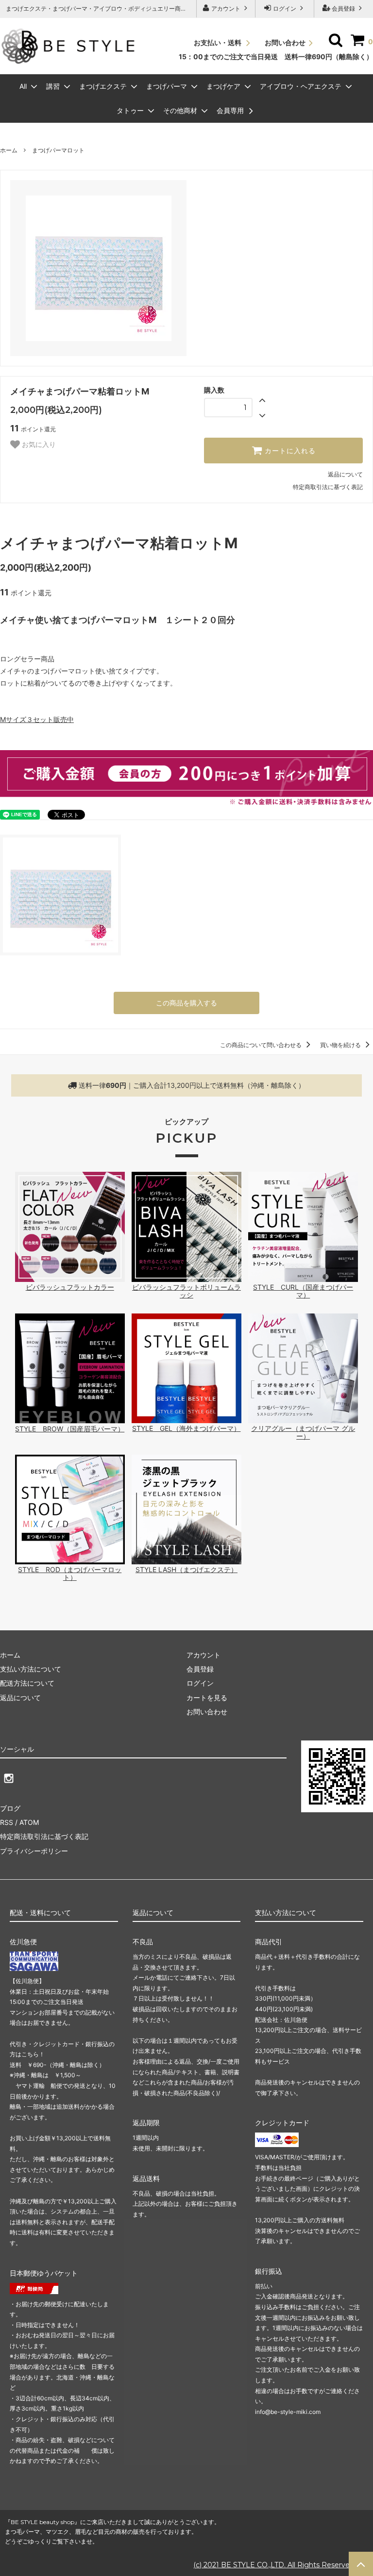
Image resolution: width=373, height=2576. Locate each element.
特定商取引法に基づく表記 (328, 487)
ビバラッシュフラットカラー (70, 1287)
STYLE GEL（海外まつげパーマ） (186, 1428)
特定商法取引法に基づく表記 (44, 1836)
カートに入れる (289, 451)
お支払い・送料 (218, 42)
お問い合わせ (285, 42)
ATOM (29, 1822)
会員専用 (231, 110)
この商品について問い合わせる (262, 1045)
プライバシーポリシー (34, 1851)
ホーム (9, 150)
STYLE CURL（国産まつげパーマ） (303, 1291)
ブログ (10, 1808)
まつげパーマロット (58, 150)
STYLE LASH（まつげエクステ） (186, 1569)
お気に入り (38, 444)
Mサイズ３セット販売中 (37, 719)
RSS (7, 1822)
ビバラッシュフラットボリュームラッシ (186, 1291)
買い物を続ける (341, 1045)
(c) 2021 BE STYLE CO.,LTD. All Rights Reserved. (274, 2565)
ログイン (285, 8)
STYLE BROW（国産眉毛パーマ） (70, 1429)
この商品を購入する (186, 1003)
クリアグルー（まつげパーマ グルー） (303, 1432)
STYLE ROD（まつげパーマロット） (70, 1573)
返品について (345, 474)
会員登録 (343, 8)
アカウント (226, 8)
